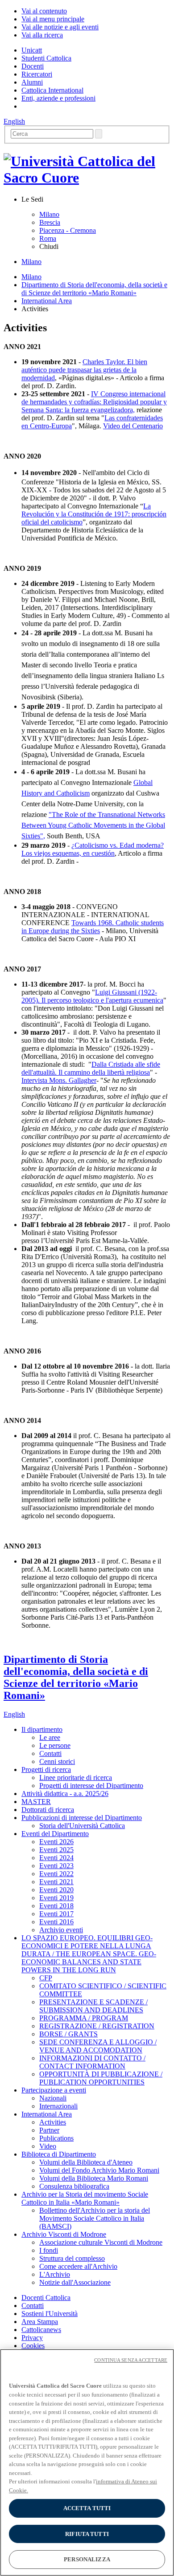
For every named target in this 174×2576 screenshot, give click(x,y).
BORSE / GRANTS (68, 2034)
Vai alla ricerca (42, 35)
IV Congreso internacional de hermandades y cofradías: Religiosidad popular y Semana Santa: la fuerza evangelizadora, (94, 402)
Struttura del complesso (72, 2258)
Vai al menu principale (53, 19)
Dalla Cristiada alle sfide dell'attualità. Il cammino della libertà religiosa (91, 1068)
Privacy (32, 2338)
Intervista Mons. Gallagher (59, 1080)
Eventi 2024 (56, 1858)
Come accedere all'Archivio (78, 2266)
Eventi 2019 (56, 1898)
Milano (49, 214)
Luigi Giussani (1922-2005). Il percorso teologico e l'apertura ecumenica (92, 996)
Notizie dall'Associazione (75, 2282)
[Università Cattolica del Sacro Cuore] (87, 178)
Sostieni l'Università (50, 2314)
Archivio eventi (61, 1930)
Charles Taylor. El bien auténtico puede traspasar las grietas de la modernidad (84, 370)
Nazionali (53, 2098)
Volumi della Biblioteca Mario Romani (94, 2178)
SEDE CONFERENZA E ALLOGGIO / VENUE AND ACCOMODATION (98, 2046)
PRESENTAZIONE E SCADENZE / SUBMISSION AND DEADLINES (93, 2006)
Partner (49, 2130)
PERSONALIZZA (87, 2559)
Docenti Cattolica (46, 2298)
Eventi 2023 (56, 1866)
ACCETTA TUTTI (87, 2508)
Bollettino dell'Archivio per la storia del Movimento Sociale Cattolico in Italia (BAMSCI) (95, 2218)
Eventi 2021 (56, 1882)
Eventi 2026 (56, 1842)
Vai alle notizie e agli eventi (60, 27)
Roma (48, 238)
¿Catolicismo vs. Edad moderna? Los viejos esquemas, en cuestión (93, 849)
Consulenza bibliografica (74, 2186)
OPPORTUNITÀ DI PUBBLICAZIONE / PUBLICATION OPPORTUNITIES (101, 2078)
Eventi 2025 (56, 1850)
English (14, 121)
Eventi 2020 (56, 1890)
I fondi (49, 2250)
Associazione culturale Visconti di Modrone (101, 2242)
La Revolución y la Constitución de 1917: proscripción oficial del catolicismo (94, 514)
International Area (47, 301)
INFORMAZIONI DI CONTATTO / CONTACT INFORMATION (92, 2062)
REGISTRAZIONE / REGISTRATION (97, 2026)
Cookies (33, 2346)
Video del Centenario (133, 426)
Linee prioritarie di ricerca (76, 1778)
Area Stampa (40, 2322)
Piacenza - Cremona (68, 230)
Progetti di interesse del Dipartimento (91, 1786)
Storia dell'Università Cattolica (82, 1826)
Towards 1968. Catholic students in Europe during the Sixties (93, 927)
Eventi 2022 (56, 1874)
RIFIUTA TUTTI (87, 2534)
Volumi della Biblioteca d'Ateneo (86, 2162)
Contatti (50, 1753)
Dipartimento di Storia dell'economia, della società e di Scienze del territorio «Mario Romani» (94, 289)
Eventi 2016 (56, 1922)
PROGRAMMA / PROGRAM (84, 2018)
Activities (53, 2122)
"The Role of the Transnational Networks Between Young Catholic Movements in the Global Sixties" (93, 825)
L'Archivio (55, 2274)
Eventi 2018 (56, 1906)
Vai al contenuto (44, 11)
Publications (56, 2138)
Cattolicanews (41, 2330)
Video (48, 2146)
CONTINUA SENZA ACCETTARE (131, 2360)
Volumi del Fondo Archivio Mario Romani (99, 2170)
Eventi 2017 (56, 1914)
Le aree (50, 1737)
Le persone (55, 1745)
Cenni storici (57, 1761)
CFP (46, 1978)
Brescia (50, 222)
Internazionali (58, 2106)
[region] (87, 2462)
